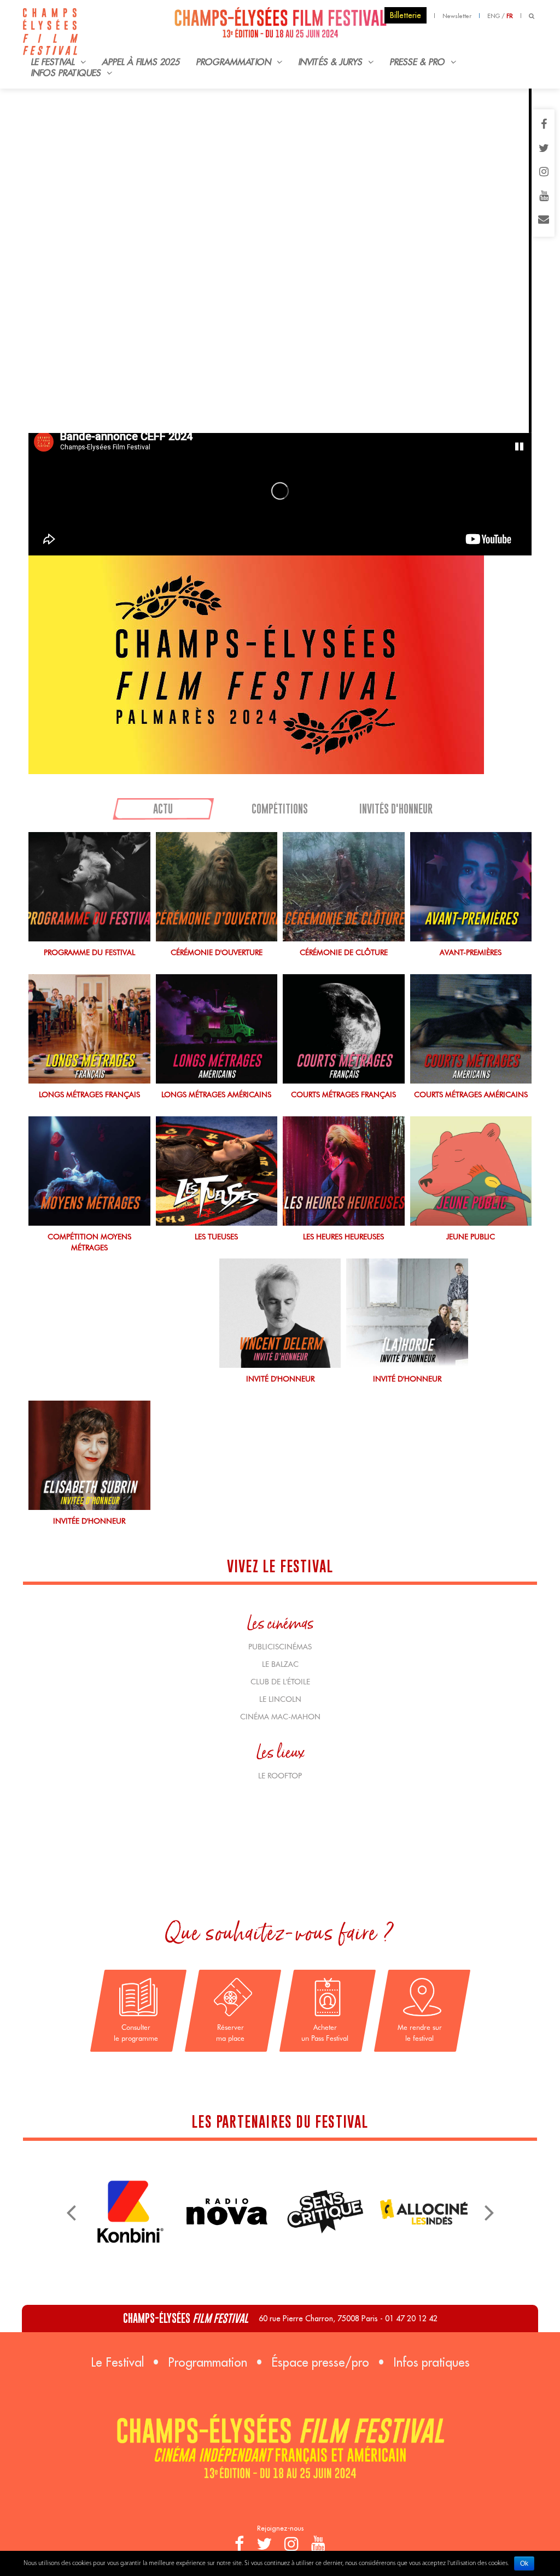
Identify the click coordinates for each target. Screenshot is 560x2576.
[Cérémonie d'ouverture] (217, 887)
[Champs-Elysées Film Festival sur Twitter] (544, 149)
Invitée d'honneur (89, 1521)
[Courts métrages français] (344, 1029)
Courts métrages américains (471, 1094)
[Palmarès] (280, 665)
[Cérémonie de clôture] (344, 887)
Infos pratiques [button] (68, 73)
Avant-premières (471, 952)
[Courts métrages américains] (471, 1029)
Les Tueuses (216, 1237)
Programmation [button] (235, 62)
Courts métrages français (343, 1094)
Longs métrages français (89, 1094)
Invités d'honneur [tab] (396, 809)
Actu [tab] (163, 809)
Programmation (208, 2362)
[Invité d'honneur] (280, 1313)
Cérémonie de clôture (344, 952)
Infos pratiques (431, 2362)
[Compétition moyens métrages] (89, 1171)
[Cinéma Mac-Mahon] (227, 2211)
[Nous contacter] (544, 220)
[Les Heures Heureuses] (344, 1171)
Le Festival (117, 2362)
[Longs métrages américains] (217, 1029)
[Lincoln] (129, 2182)
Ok (524, 2563)
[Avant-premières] (471, 887)
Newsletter (457, 16)
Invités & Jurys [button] (332, 62)
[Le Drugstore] (424, 2182)
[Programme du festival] (89, 887)
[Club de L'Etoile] (325, 2201)
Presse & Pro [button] (419, 62)
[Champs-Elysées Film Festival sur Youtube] (544, 197)
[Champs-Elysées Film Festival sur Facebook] (544, 125)
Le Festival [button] (54, 62)
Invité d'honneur (280, 1379)
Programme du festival (89, 952)
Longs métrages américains (216, 1094)
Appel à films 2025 (141, 62)
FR (510, 16)
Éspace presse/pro (320, 2362)
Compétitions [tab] (280, 809)
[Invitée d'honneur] (89, 1455)
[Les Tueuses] (217, 1171)
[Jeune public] (471, 1171)
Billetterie (406, 15)
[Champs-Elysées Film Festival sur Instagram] (544, 173)
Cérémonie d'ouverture (217, 952)
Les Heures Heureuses (343, 1237)
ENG (494, 16)
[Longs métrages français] (89, 1029)
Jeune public (471, 1237)
